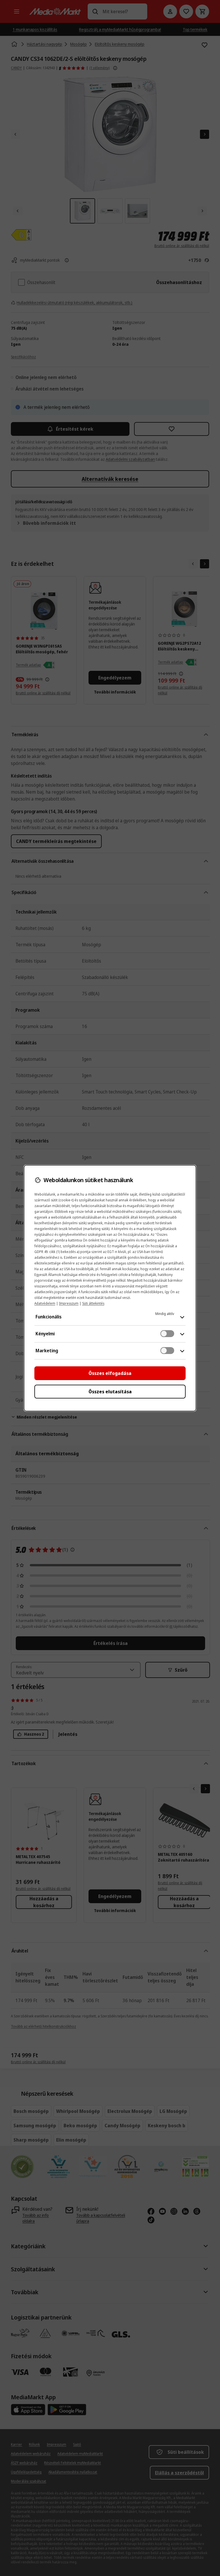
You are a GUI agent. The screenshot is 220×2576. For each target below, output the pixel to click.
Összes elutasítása (110, 1392)
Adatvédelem (45, 1303)
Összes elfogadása (110, 1373)
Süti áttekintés (93, 1303)
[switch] (167, 1334)
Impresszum (69, 1303)
